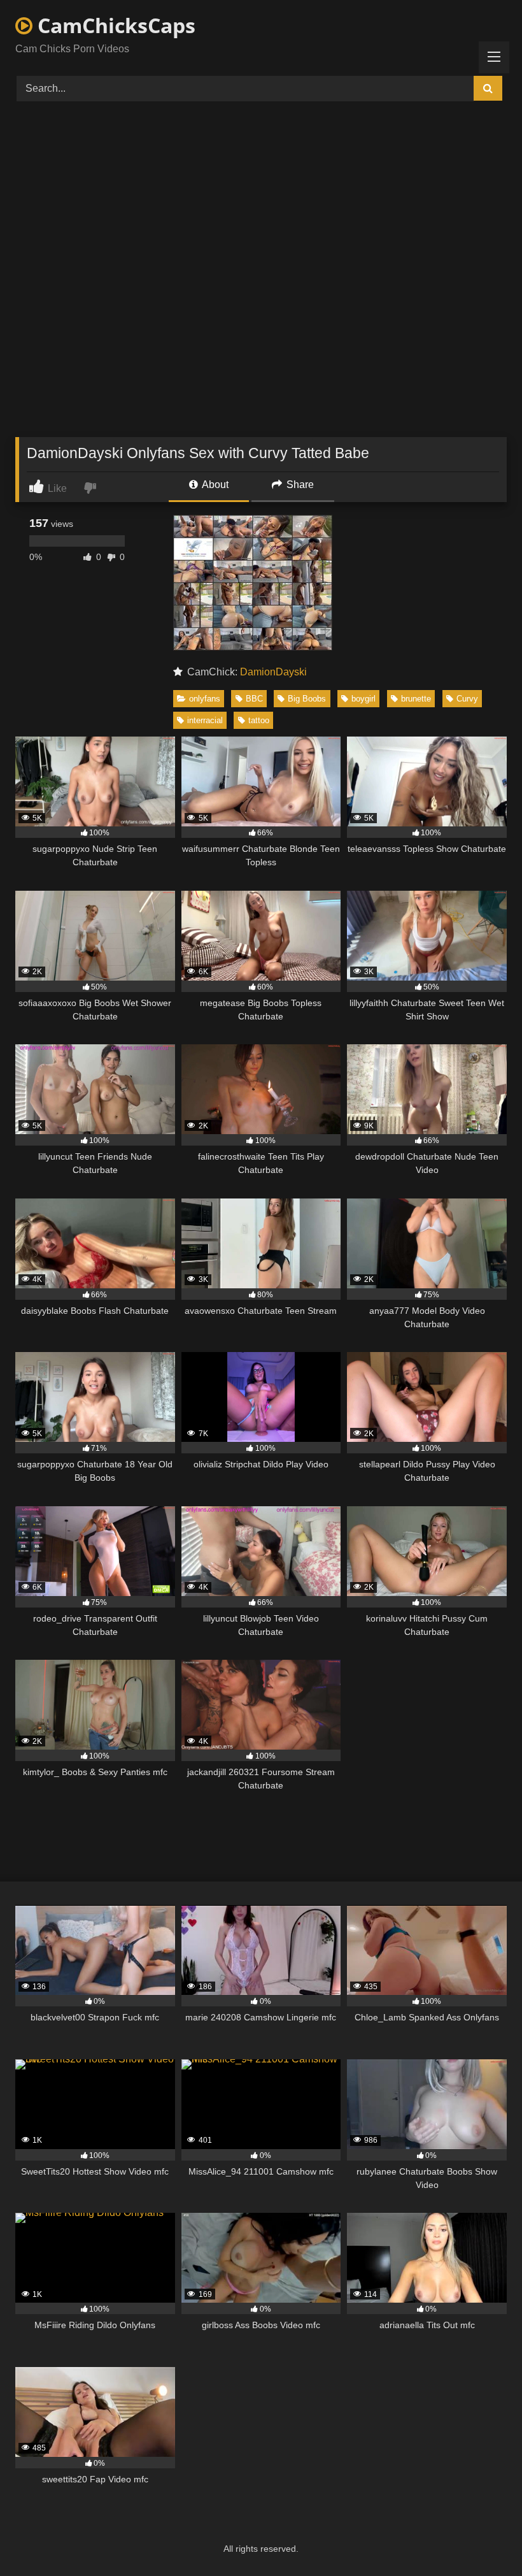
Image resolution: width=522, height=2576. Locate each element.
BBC (254, 699)
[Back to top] (483, 2538)
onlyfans (205, 699)
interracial (205, 720)
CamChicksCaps (114, 25)
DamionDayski (273, 672)
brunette (416, 699)
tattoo (259, 720)
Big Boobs (307, 699)
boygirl (363, 699)
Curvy (467, 699)
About (214, 485)
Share (299, 485)
